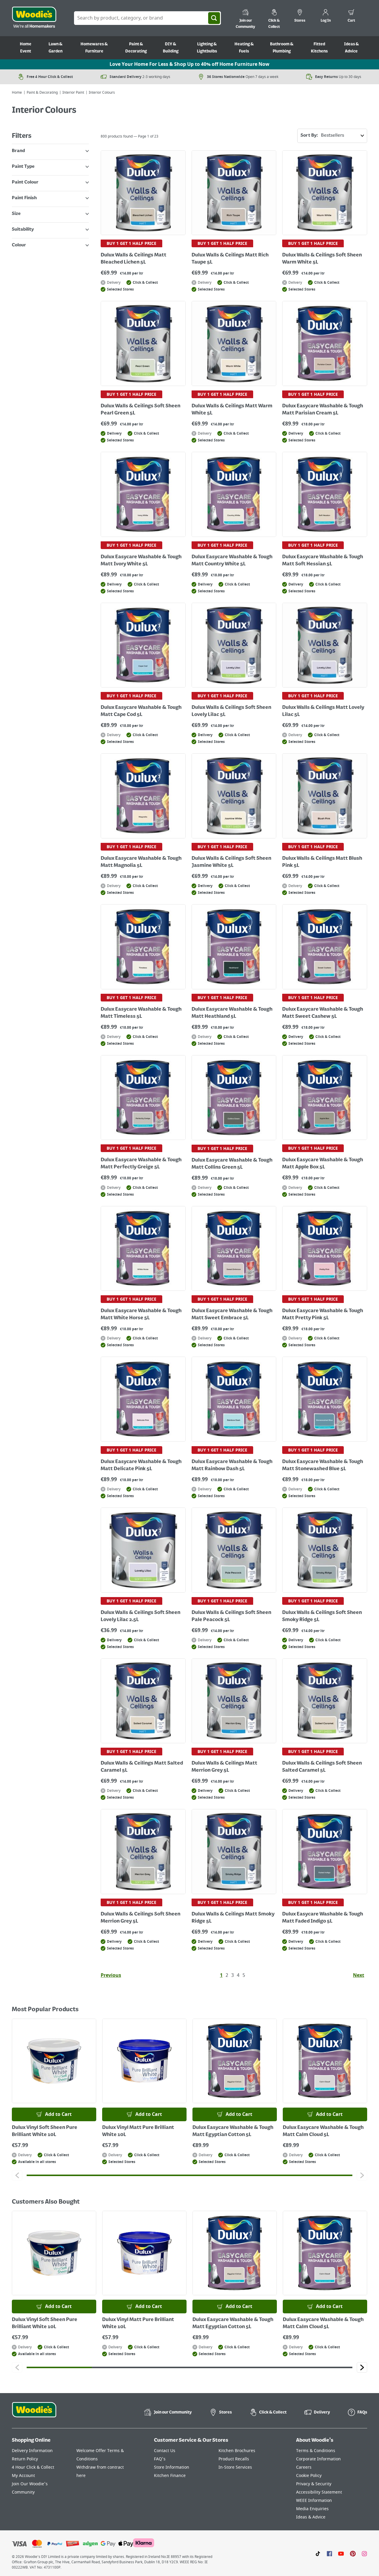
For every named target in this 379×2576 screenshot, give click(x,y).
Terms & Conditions (316, 2451)
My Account (23, 2476)
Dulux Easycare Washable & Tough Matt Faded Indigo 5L (323, 1918)
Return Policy (25, 2459)
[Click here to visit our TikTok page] (318, 2553)
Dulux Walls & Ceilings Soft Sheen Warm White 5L (322, 259)
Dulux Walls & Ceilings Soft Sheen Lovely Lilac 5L (231, 711)
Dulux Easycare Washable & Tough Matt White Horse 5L (141, 1315)
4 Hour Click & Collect (33, 2467)
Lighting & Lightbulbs (207, 48)
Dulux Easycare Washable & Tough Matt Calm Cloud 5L (323, 2131)
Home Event (26, 48)
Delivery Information (32, 2451)
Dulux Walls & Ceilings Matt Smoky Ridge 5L (233, 1918)
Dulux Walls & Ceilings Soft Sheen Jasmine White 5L (231, 862)
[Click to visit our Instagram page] (364, 2553)
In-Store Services (235, 2467)
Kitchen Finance (170, 2476)
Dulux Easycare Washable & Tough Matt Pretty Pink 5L (323, 1315)
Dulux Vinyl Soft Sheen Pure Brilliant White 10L (45, 2131)
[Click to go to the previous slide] (17, 2175)
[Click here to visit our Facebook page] (329, 2553)
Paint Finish (24, 198)
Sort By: (309, 135)
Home (17, 92)
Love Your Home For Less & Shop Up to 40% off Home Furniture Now (189, 64)
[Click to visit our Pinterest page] (353, 2553)
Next (359, 1975)
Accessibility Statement (319, 2492)
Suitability (23, 229)
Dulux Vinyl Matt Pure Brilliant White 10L (138, 2131)
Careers (304, 2467)
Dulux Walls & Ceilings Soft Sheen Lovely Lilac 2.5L (140, 1616)
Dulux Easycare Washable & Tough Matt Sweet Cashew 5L (323, 1013)
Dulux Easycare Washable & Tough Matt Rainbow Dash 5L (232, 1465)
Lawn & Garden (56, 48)
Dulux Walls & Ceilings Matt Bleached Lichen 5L (134, 259)
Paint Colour (25, 182)
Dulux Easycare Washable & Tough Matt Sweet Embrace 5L (232, 1315)
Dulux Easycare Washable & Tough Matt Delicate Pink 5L (141, 1465)
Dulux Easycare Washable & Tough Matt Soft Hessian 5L (323, 561)
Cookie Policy (309, 2476)
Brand (18, 151)
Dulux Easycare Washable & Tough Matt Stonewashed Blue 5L (323, 1465)
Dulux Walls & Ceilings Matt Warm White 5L (232, 410)
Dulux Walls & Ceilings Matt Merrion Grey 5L (224, 1767)
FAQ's (160, 2459)
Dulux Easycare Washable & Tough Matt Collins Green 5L (232, 1164)
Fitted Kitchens (319, 48)
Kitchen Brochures (237, 2451)
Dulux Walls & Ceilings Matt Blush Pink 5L (322, 862)
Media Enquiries (312, 2509)
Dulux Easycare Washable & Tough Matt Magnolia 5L (141, 862)
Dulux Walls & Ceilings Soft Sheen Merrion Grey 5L (140, 1918)
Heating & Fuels (244, 48)
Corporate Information (318, 2459)
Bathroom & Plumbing (282, 48)
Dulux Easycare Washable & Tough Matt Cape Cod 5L (141, 711)
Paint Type (23, 167)
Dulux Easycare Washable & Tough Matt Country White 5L (232, 561)
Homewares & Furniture (94, 48)
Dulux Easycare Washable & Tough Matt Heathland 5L (232, 1013)
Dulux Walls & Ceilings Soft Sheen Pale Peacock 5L (231, 1616)
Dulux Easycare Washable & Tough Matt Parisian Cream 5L (323, 410)
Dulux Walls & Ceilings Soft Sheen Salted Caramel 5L (322, 1767)
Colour (19, 245)
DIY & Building (171, 48)
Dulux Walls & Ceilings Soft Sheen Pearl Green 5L (140, 410)
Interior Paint (73, 92)
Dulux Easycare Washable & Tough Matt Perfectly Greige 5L (141, 1164)
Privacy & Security (314, 2484)
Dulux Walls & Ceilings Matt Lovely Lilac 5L (323, 711)
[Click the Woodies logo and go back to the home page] (34, 18)
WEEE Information (314, 2501)
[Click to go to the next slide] (362, 2175)
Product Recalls (234, 2459)
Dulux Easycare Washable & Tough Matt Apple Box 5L (323, 1164)
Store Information (172, 2467)
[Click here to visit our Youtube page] (341, 2553)
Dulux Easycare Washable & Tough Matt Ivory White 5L (141, 561)
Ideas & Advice (351, 48)
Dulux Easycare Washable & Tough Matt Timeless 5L (141, 1013)
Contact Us (165, 2451)
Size (16, 214)
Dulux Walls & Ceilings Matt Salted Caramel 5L (142, 1767)
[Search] (214, 18)
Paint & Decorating (136, 48)
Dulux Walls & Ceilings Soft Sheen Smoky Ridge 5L (322, 1616)
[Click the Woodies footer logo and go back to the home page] (34, 2414)
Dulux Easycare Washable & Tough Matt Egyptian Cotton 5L (233, 2131)
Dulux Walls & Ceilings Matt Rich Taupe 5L (230, 259)
